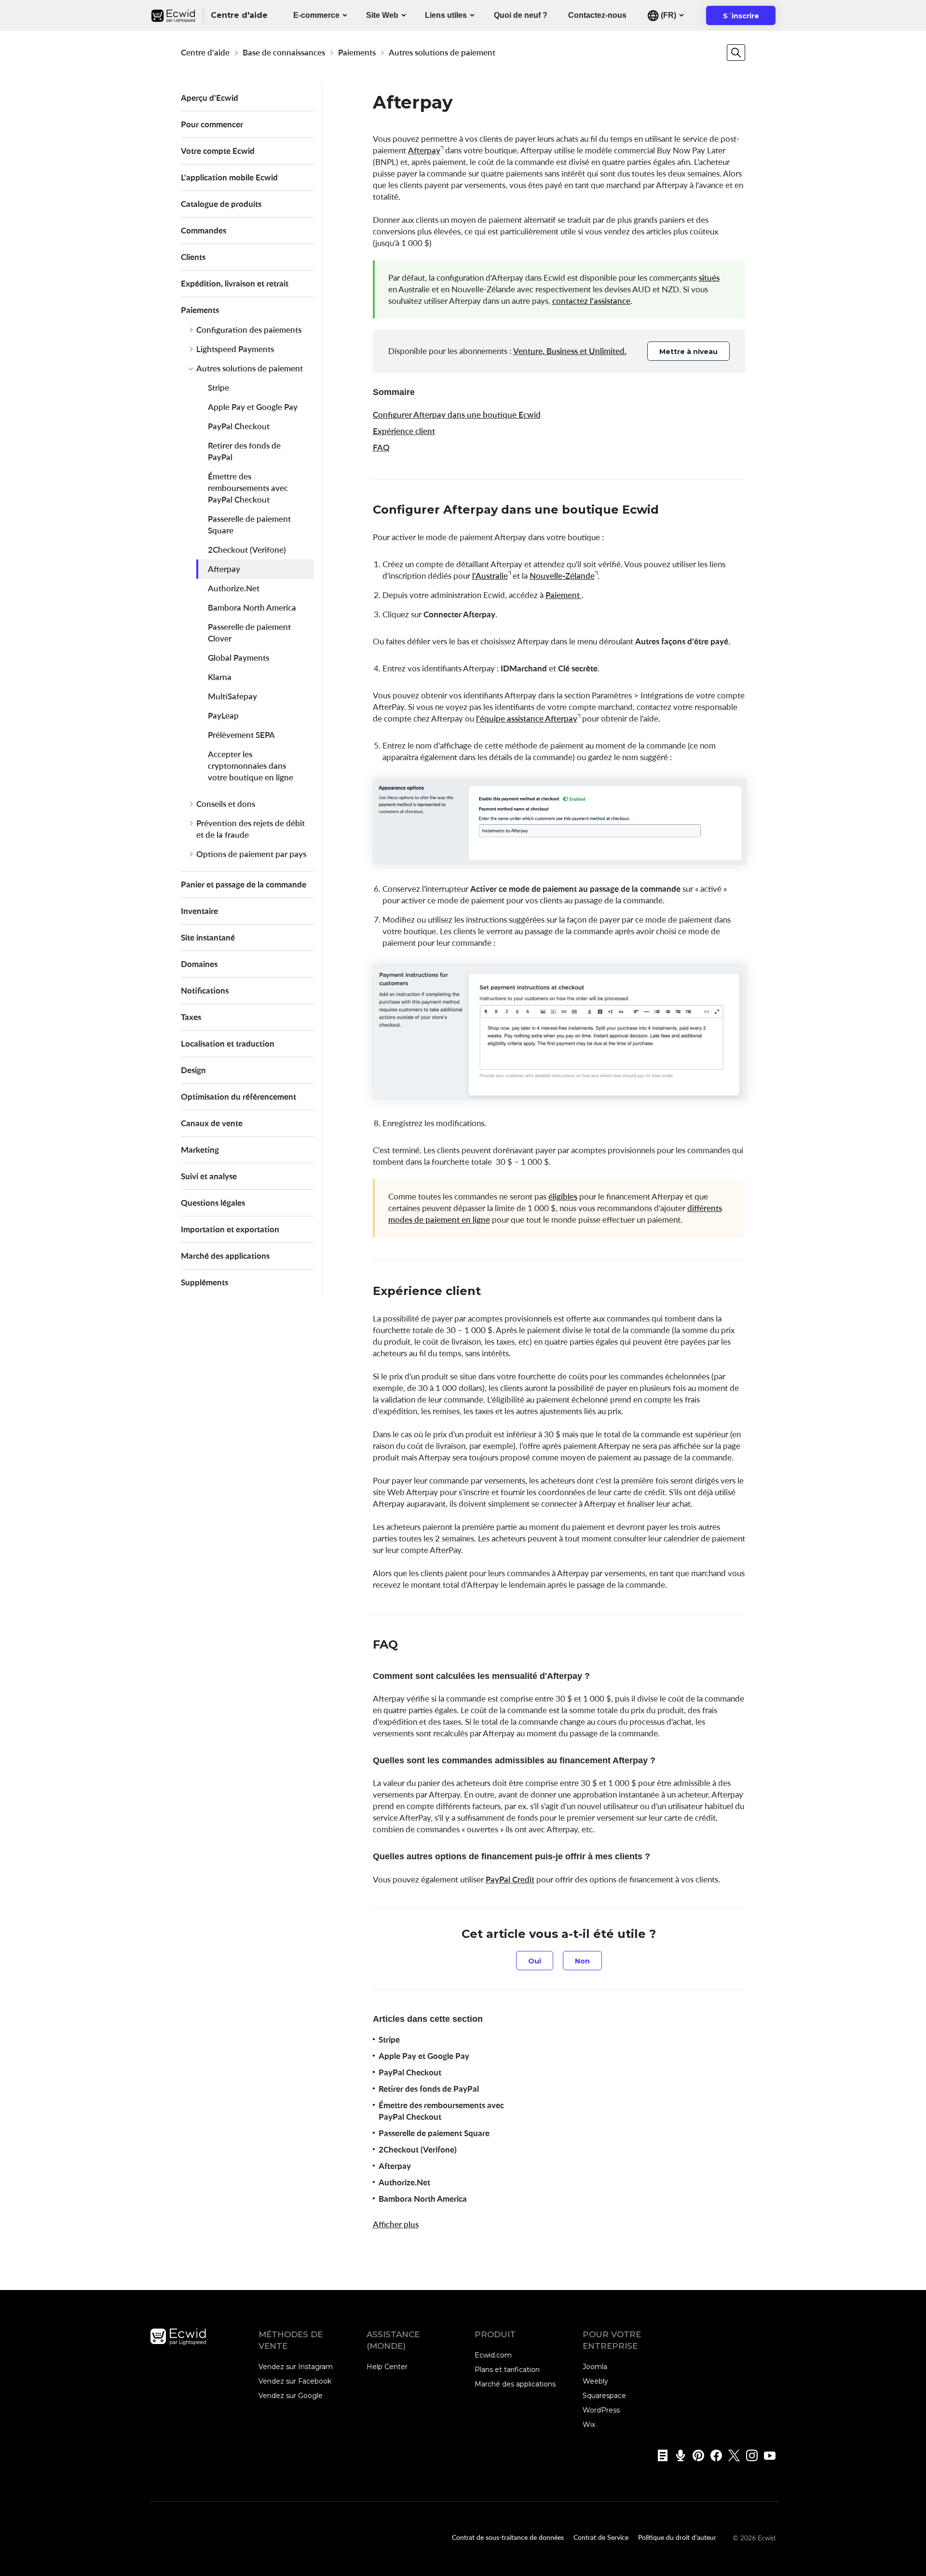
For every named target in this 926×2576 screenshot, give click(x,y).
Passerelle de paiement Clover (249, 633)
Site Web (382, 15)
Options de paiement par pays (251, 854)
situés (709, 278)
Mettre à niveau (688, 352)
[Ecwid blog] (660, 2455)
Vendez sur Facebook (295, 2381)
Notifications (205, 990)
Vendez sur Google (291, 2396)
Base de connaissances (284, 52)
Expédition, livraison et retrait (235, 283)
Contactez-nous (597, 15)
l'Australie (490, 576)
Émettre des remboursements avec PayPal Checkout (248, 488)
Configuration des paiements (249, 330)
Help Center (387, 2367)
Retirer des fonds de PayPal (244, 451)
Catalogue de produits (221, 204)
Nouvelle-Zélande (562, 576)
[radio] (535, 1961)
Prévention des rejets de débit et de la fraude (251, 829)
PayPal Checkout (239, 426)
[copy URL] (668, 511)
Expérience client (404, 431)
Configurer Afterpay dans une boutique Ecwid (457, 415)
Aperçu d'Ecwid (210, 98)
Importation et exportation (230, 1229)
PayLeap (223, 716)
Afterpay (224, 569)
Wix (589, 2425)
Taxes (191, 1017)
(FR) (667, 15)
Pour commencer (212, 124)
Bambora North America (252, 607)
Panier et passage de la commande (244, 884)
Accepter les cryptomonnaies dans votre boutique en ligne (251, 766)
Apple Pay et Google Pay (253, 407)
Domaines (199, 964)
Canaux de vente (212, 1123)
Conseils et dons (226, 804)
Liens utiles (446, 15)
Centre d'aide (205, 52)
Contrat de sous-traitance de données (508, 2537)
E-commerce (316, 15)
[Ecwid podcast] (677, 2455)
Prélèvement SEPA (241, 735)
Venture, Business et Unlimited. (570, 351)
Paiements (357, 52)
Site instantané (208, 937)
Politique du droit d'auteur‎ (677, 2537)
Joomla (595, 2367)
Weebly (595, 2381)
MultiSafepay (232, 696)
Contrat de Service (601, 2537)
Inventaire (199, 911)
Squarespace (604, 2396)
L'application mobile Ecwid (229, 177)
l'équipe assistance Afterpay (527, 718)
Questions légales (213, 1203)
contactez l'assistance (591, 301)
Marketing (200, 1150)
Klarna (220, 677)
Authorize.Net (234, 588)
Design (193, 1070)
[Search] (736, 53)
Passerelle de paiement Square (249, 525)
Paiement (564, 595)
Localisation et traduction (228, 1043)
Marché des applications (225, 1256)
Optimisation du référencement (238, 1097)
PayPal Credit (510, 1879)
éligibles (563, 1196)
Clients (193, 257)
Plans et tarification (507, 2370)
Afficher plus (396, 2224)
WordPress (601, 2410)
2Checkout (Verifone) (247, 550)
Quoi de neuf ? (521, 15)
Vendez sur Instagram (296, 2367)
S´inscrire (747, 18)
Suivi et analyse (209, 1176)
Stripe (218, 388)
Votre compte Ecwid (218, 151)
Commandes (204, 230)
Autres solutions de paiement (442, 52)
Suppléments (204, 1282)
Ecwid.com (493, 2355)
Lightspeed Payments (235, 349)
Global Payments (238, 658)
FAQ (381, 447)
